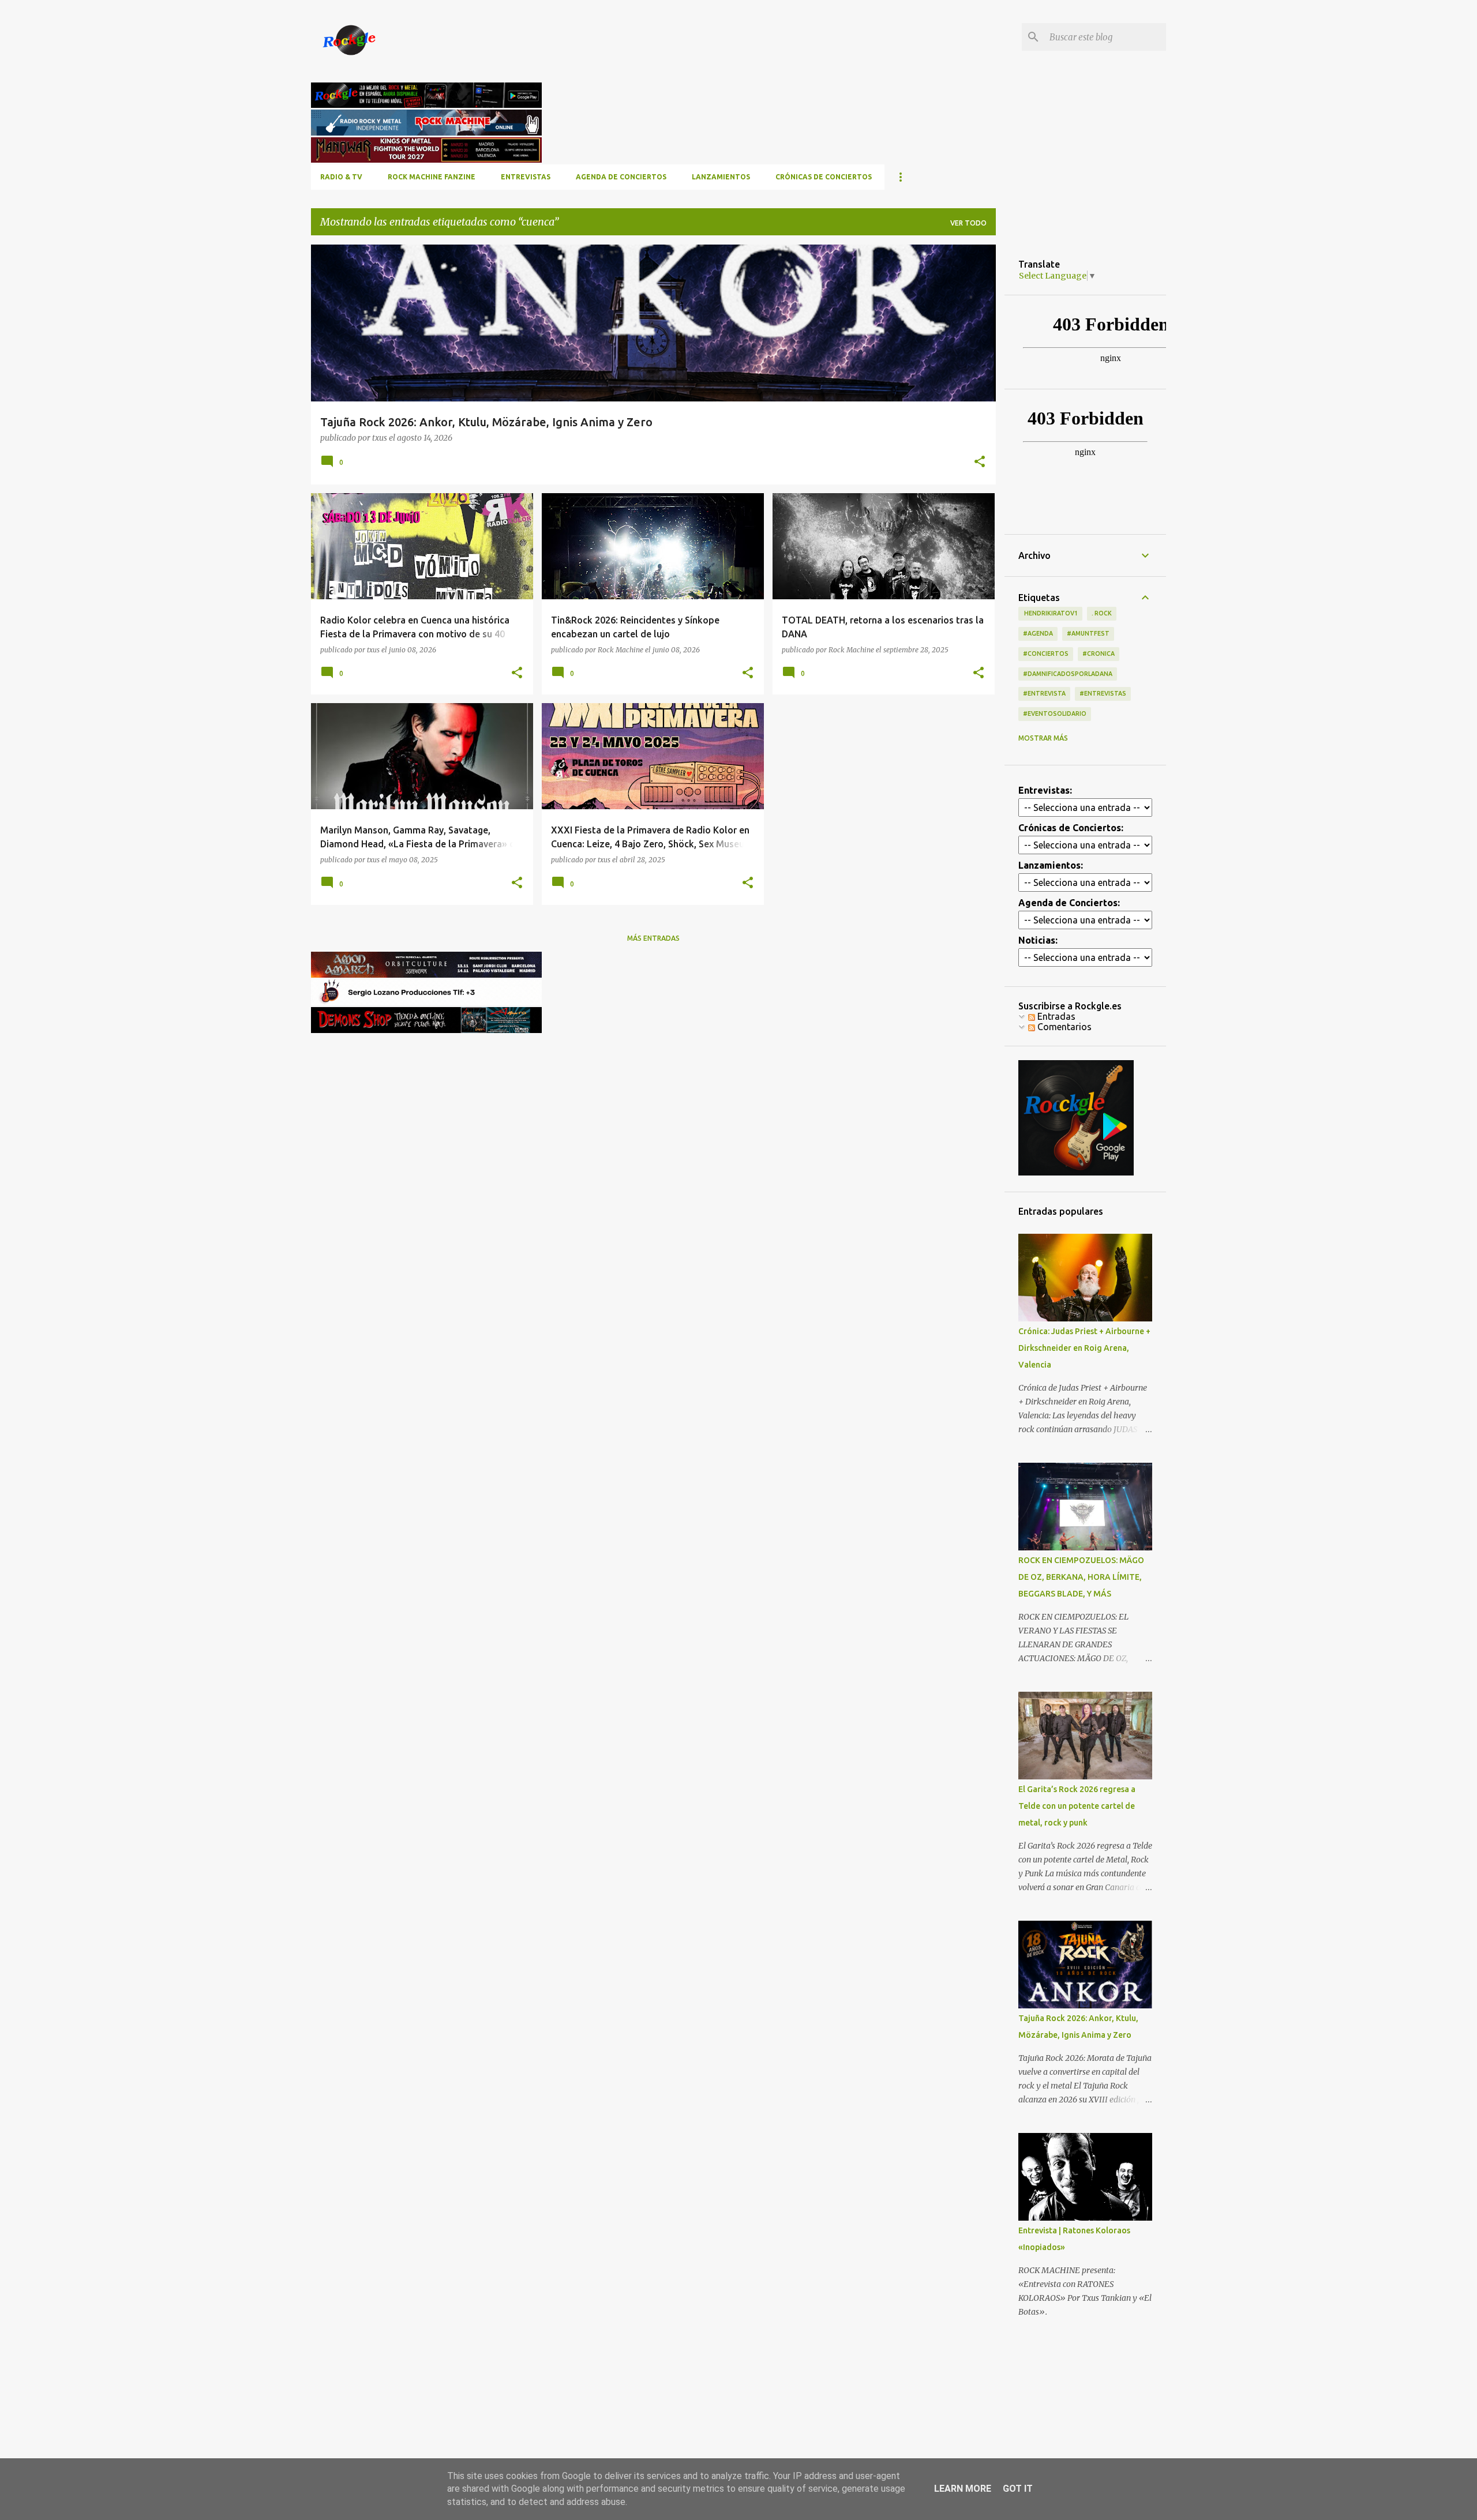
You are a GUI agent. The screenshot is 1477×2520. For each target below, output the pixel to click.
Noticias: (1038, 940)
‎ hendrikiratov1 (1050, 613)
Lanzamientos (721, 177)
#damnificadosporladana (1068, 674)
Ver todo (968, 223)
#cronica (1099, 654)
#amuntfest (1088, 633)
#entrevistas (1103, 693)
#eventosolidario (1055, 713)
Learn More (963, 2489)
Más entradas (653, 938)
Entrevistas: (1045, 790)
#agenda (1038, 633)
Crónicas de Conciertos (824, 177)
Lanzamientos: (1051, 865)
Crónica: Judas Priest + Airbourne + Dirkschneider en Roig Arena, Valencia (1084, 1348)
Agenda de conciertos (621, 177)
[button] (980, 462)
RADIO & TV (341, 177)
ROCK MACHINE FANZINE (432, 177)
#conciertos (1046, 654)
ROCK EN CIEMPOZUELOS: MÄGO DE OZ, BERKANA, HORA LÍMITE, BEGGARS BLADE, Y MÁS (1081, 1577)
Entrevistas (526, 177)
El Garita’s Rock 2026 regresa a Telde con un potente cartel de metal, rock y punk (1077, 1806)
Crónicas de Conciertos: (1071, 828)
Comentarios (1063, 1027)
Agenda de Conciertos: (1069, 903)
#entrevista (1044, 693)
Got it (1018, 2489)
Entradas (1055, 1016)
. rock (1102, 613)
